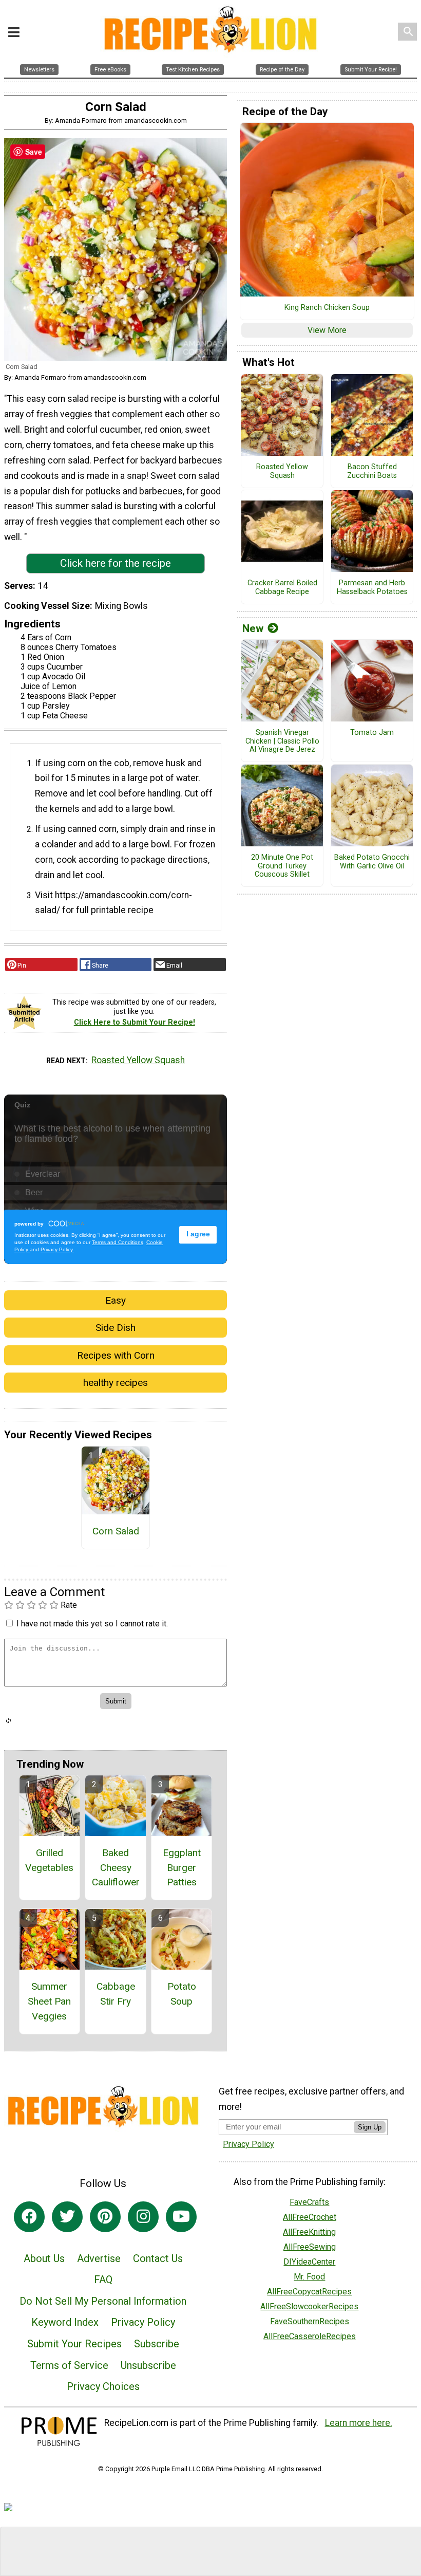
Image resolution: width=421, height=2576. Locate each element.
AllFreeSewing (310, 2247)
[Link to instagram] (143, 2217)
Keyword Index (65, 2322)
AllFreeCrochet (310, 2217)
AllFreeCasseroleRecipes (310, 2336)
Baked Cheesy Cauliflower (116, 1868)
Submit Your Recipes (74, 2344)
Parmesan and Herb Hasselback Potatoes (372, 588)
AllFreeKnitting (309, 2232)
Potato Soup (182, 1994)
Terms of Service (69, 2365)
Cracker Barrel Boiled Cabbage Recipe (282, 588)
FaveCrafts (309, 2202)
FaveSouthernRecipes (310, 2321)
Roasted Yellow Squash (138, 1060)
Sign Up (370, 2127)
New (253, 628)
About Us (44, 2258)
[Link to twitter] (67, 2217)
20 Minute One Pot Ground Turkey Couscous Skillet (282, 866)
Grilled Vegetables (49, 1860)
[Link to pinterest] (105, 2217)
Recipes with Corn (116, 1355)
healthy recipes (116, 1383)
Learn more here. (359, 2423)
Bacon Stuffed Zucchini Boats (372, 471)
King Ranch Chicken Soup (327, 308)
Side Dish (116, 1328)
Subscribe (157, 2344)
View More (327, 330)
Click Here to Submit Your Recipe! (135, 1022)
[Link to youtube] (181, 2217)
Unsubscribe (148, 2365)
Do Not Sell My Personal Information (103, 2301)
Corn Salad (116, 1531)
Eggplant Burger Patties (182, 1868)
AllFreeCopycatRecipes (309, 2292)
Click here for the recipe (116, 563)
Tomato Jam (372, 733)
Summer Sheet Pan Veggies (49, 2001)
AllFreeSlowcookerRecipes (309, 2306)
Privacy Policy (143, 2322)
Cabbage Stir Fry (116, 1994)
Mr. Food (309, 2277)
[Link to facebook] (29, 2217)
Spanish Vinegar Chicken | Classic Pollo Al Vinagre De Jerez (282, 741)
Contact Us (158, 2258)
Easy (116, 1300)
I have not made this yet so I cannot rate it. (92, 1624)
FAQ (103, 2280)
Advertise (99, 2258)
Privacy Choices (103, 2386)
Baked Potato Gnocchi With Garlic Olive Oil (372, 862)
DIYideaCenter (309, 2262)
